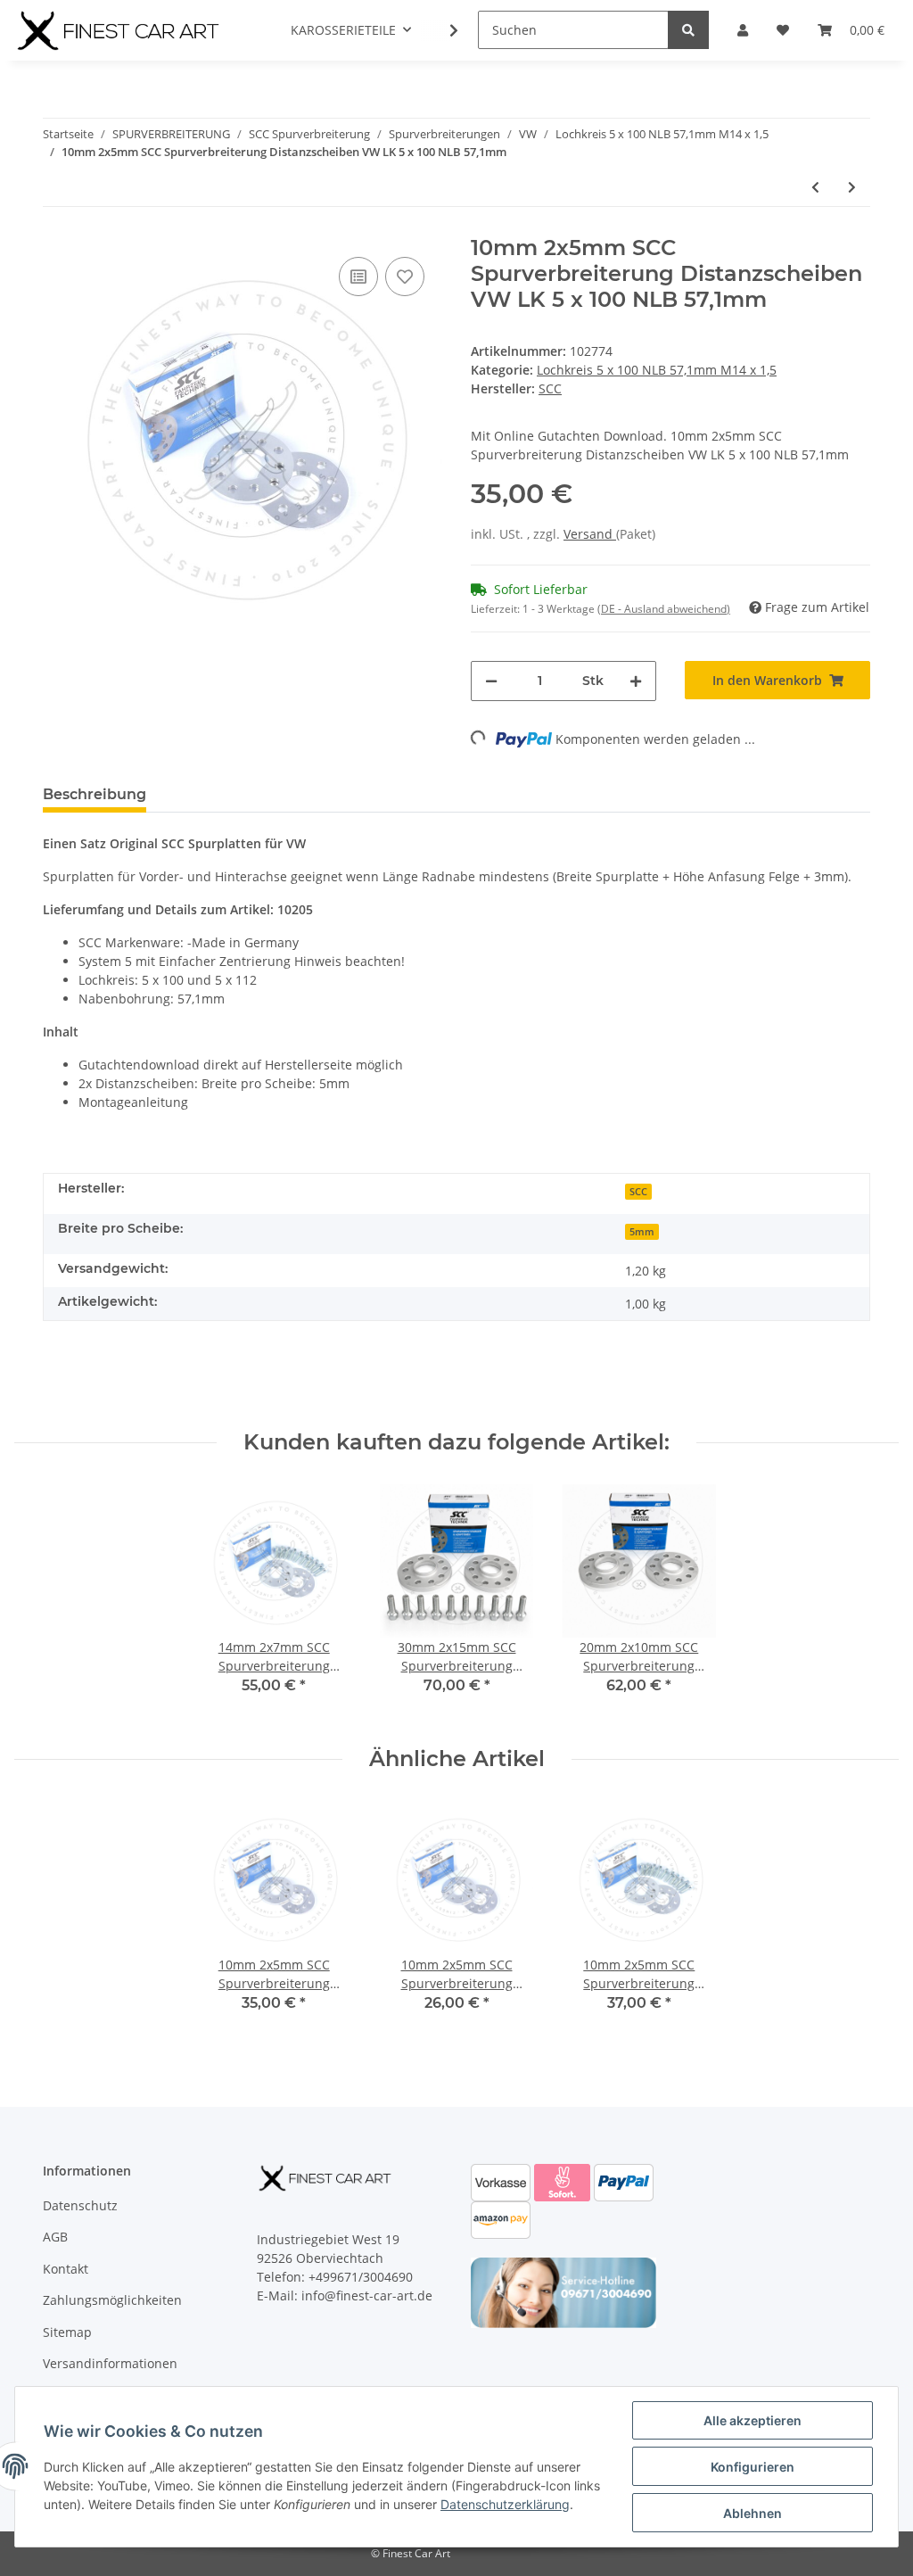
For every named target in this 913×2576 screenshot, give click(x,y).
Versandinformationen (110, 2363)
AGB (55, 2237)
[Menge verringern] (491, 681)
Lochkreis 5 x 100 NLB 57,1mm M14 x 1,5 (657, 370)
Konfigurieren (753, 2467)
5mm (642, 1232)
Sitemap (67, 2332)
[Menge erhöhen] (636, 681)
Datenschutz (80, 2205)
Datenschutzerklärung (505, 2504)
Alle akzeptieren (753, 2420)
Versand (590, 534)
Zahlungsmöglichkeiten (112, 2300)
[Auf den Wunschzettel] (405, 277)
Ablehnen (753, 2513)
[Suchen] (688, 30)
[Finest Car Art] (120, 30)
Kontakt (66, 2269)
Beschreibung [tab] (95, 794)
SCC (638, 1192)
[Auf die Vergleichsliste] (358, 277)
